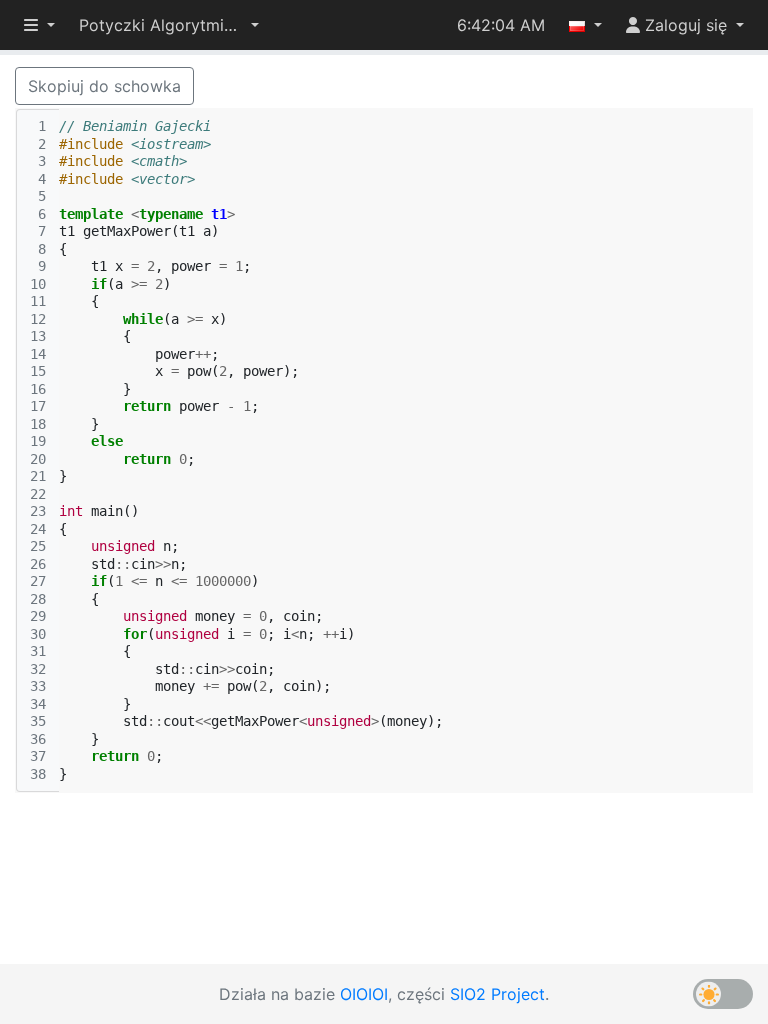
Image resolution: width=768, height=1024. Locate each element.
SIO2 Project (497, 994)
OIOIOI (364, 994)
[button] (169, 25)
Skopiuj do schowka (104, 86)
